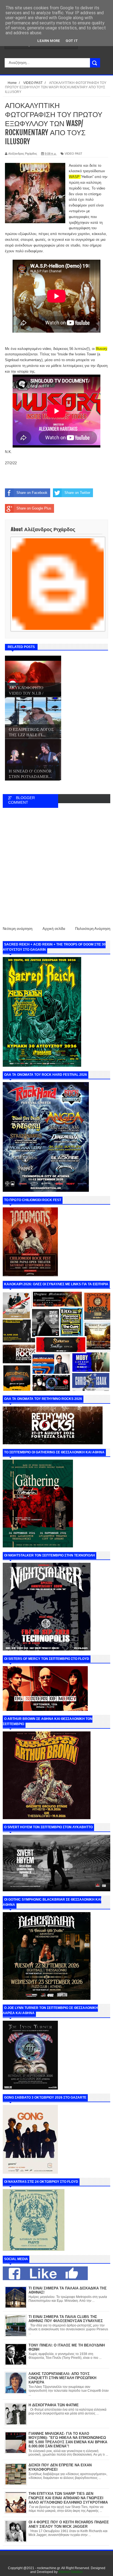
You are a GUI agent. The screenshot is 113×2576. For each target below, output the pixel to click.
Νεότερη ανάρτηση (18, 929)
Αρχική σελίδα (54, 929)
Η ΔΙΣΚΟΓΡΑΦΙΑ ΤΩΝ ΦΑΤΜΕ (54, 2405)
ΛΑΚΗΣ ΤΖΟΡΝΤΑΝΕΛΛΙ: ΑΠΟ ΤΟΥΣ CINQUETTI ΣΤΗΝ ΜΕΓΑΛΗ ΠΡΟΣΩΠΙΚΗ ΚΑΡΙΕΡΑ (62, 2378)
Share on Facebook (32, 493)
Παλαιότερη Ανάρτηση (93, 929)
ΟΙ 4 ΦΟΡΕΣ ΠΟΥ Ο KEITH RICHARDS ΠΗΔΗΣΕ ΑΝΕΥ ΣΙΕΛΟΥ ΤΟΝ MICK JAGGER (69, 2524)
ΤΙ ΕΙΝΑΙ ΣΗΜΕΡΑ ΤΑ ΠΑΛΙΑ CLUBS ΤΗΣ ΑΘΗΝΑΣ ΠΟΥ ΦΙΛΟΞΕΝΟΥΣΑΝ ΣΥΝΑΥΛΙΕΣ (66, 2319)
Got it (72, 41)
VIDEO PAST (74, 154)
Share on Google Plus (34, 508)
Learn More (49, 41)
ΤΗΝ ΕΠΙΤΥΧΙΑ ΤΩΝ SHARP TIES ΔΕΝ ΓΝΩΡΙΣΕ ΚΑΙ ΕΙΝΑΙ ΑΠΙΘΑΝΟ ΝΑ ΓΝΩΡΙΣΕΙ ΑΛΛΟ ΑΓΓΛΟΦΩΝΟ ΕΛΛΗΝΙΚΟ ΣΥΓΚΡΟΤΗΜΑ (68, 2498)
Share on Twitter (77, 493)
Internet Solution (71, 2572)
